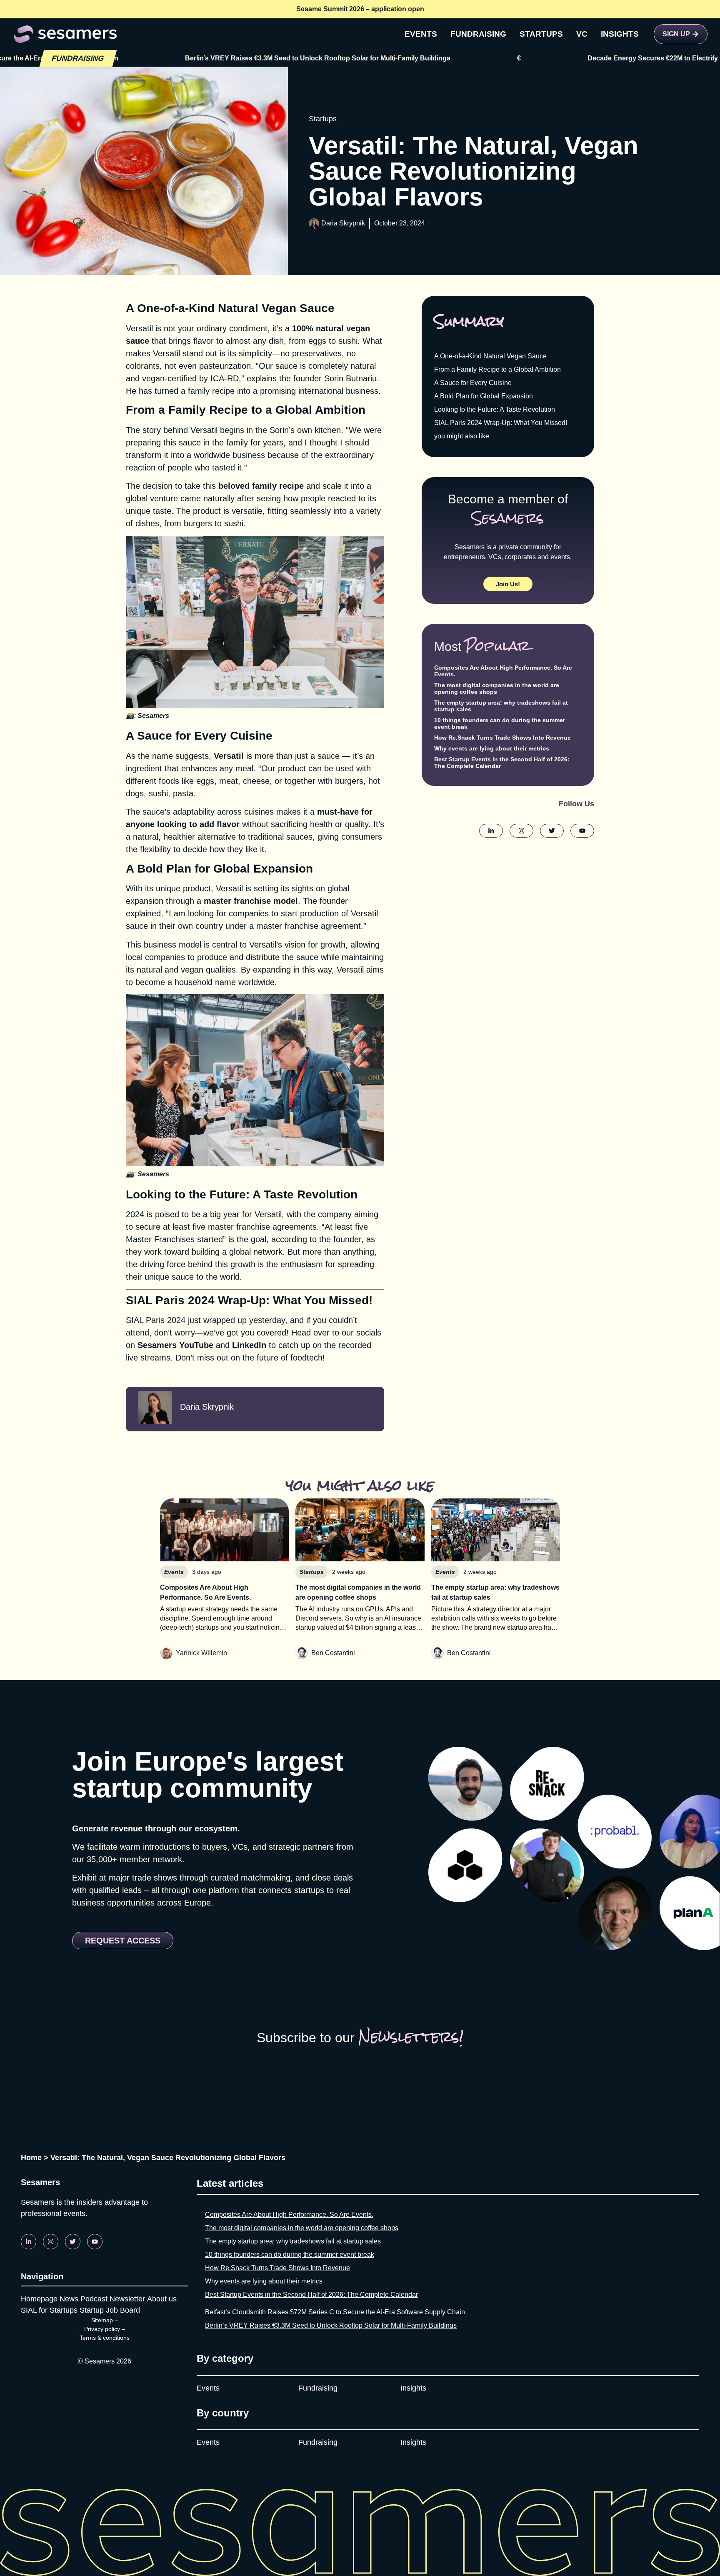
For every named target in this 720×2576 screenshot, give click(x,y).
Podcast (94, 2299)
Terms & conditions (105, 2338)
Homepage (39, 2299)
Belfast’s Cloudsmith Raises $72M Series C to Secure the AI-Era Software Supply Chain (335, 2312)
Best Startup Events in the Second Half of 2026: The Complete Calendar (311, 2295)
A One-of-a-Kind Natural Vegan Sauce (490, 356)
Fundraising (318, 2388)
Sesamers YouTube (175, 1345)
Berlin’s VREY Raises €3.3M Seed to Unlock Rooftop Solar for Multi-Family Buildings (214, 58)
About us (162, 2299)
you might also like (462, 436)
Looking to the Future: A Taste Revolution (495, 409)
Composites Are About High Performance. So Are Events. (289, 2215)
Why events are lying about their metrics (492, 748)
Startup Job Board (110, 2310)
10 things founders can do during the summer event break (290, 2255)
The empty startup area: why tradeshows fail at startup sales (293, 2241)
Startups (323, 119)
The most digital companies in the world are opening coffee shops (497, 688)
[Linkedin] (29, 2242)
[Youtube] (95, 2242)
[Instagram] (51, 2242)
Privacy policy (102, 2329)
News (69, 2299)
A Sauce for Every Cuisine (473, 383)
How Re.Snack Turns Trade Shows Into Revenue (502, 738)
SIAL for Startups (49, 2310)
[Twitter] (73, 2242)
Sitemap (102, 2320)
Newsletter (127, 2299)
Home (31, 2158)
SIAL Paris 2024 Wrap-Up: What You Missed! (501, 423)
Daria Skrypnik (343, 223)
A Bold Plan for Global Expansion (484, 396)
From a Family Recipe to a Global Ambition (497, 369)
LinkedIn (249, 1345)
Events (208, 2388)
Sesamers (153, 716)
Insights (413, 2388)
